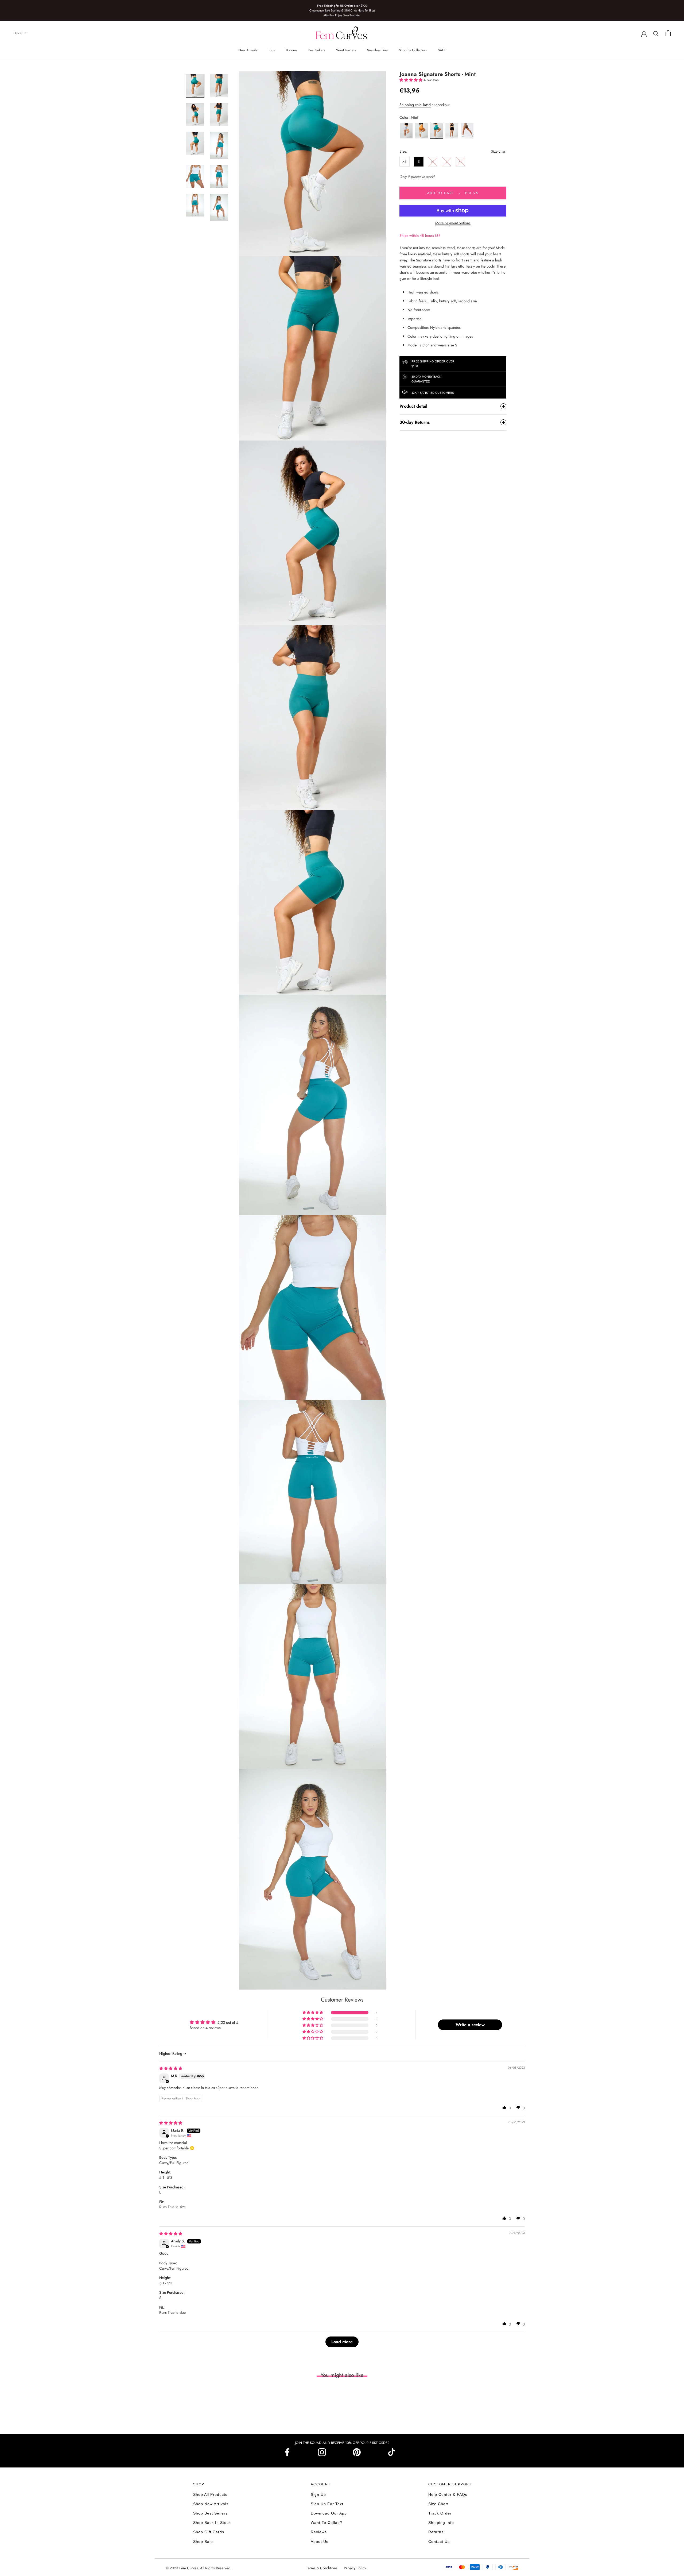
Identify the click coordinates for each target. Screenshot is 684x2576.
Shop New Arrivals (211, 2504)
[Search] (656, 33)
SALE (442, 50)
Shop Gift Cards (209, 2532)
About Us (320, 2542)
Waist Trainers (346, 50)
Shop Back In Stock (212, 2523)
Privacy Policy (355, 2568)
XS (405, 161)
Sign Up (318, 2494)
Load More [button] (342, 2342)
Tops (271, 50)
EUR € (18, 33)
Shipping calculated (415, 105)
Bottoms (292, 50)
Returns (436, 2532)
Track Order (440, 2513)
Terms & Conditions (322, 2568)
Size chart (499, 151)
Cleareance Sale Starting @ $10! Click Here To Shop (342, 10)
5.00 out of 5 (228, 2022)
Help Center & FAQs (448, 2494)
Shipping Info (441, 2523)
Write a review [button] (470, 2025)
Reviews (319, 2532)
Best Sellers (317, 50)
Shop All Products (210, 2494)
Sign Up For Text (327, 2504)
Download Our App (329, 2513)
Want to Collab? (327, 2523)
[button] (411, 80)
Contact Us (439, 2542)
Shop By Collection (413, 50)
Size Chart (438, 2504)
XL (460, 161)
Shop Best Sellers (210, 2513)
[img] (171, 2068)
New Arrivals (248, 50)
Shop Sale (203, 2542)
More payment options (453, 223)
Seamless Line (377, 50)
